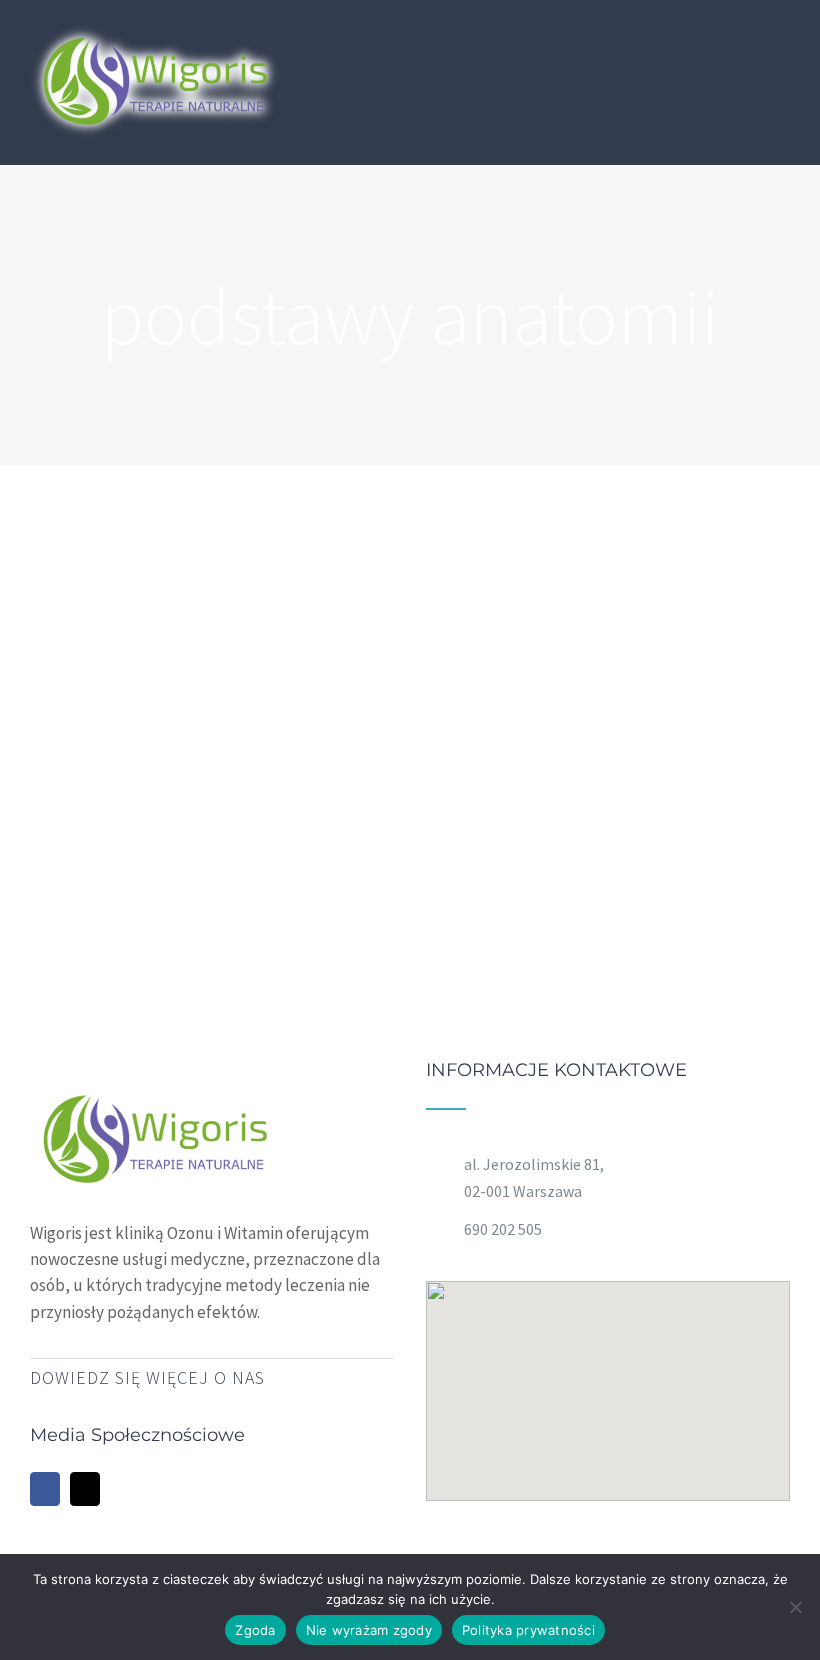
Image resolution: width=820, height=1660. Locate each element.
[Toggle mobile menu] (782, 42)
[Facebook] (45, 1489)
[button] (608, 1379)
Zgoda (255, 1630)
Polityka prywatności (528, 1630)
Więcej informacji (666, 718)
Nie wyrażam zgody (369, 1630)
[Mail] (85, 1489)
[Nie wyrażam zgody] (795, 1607)
